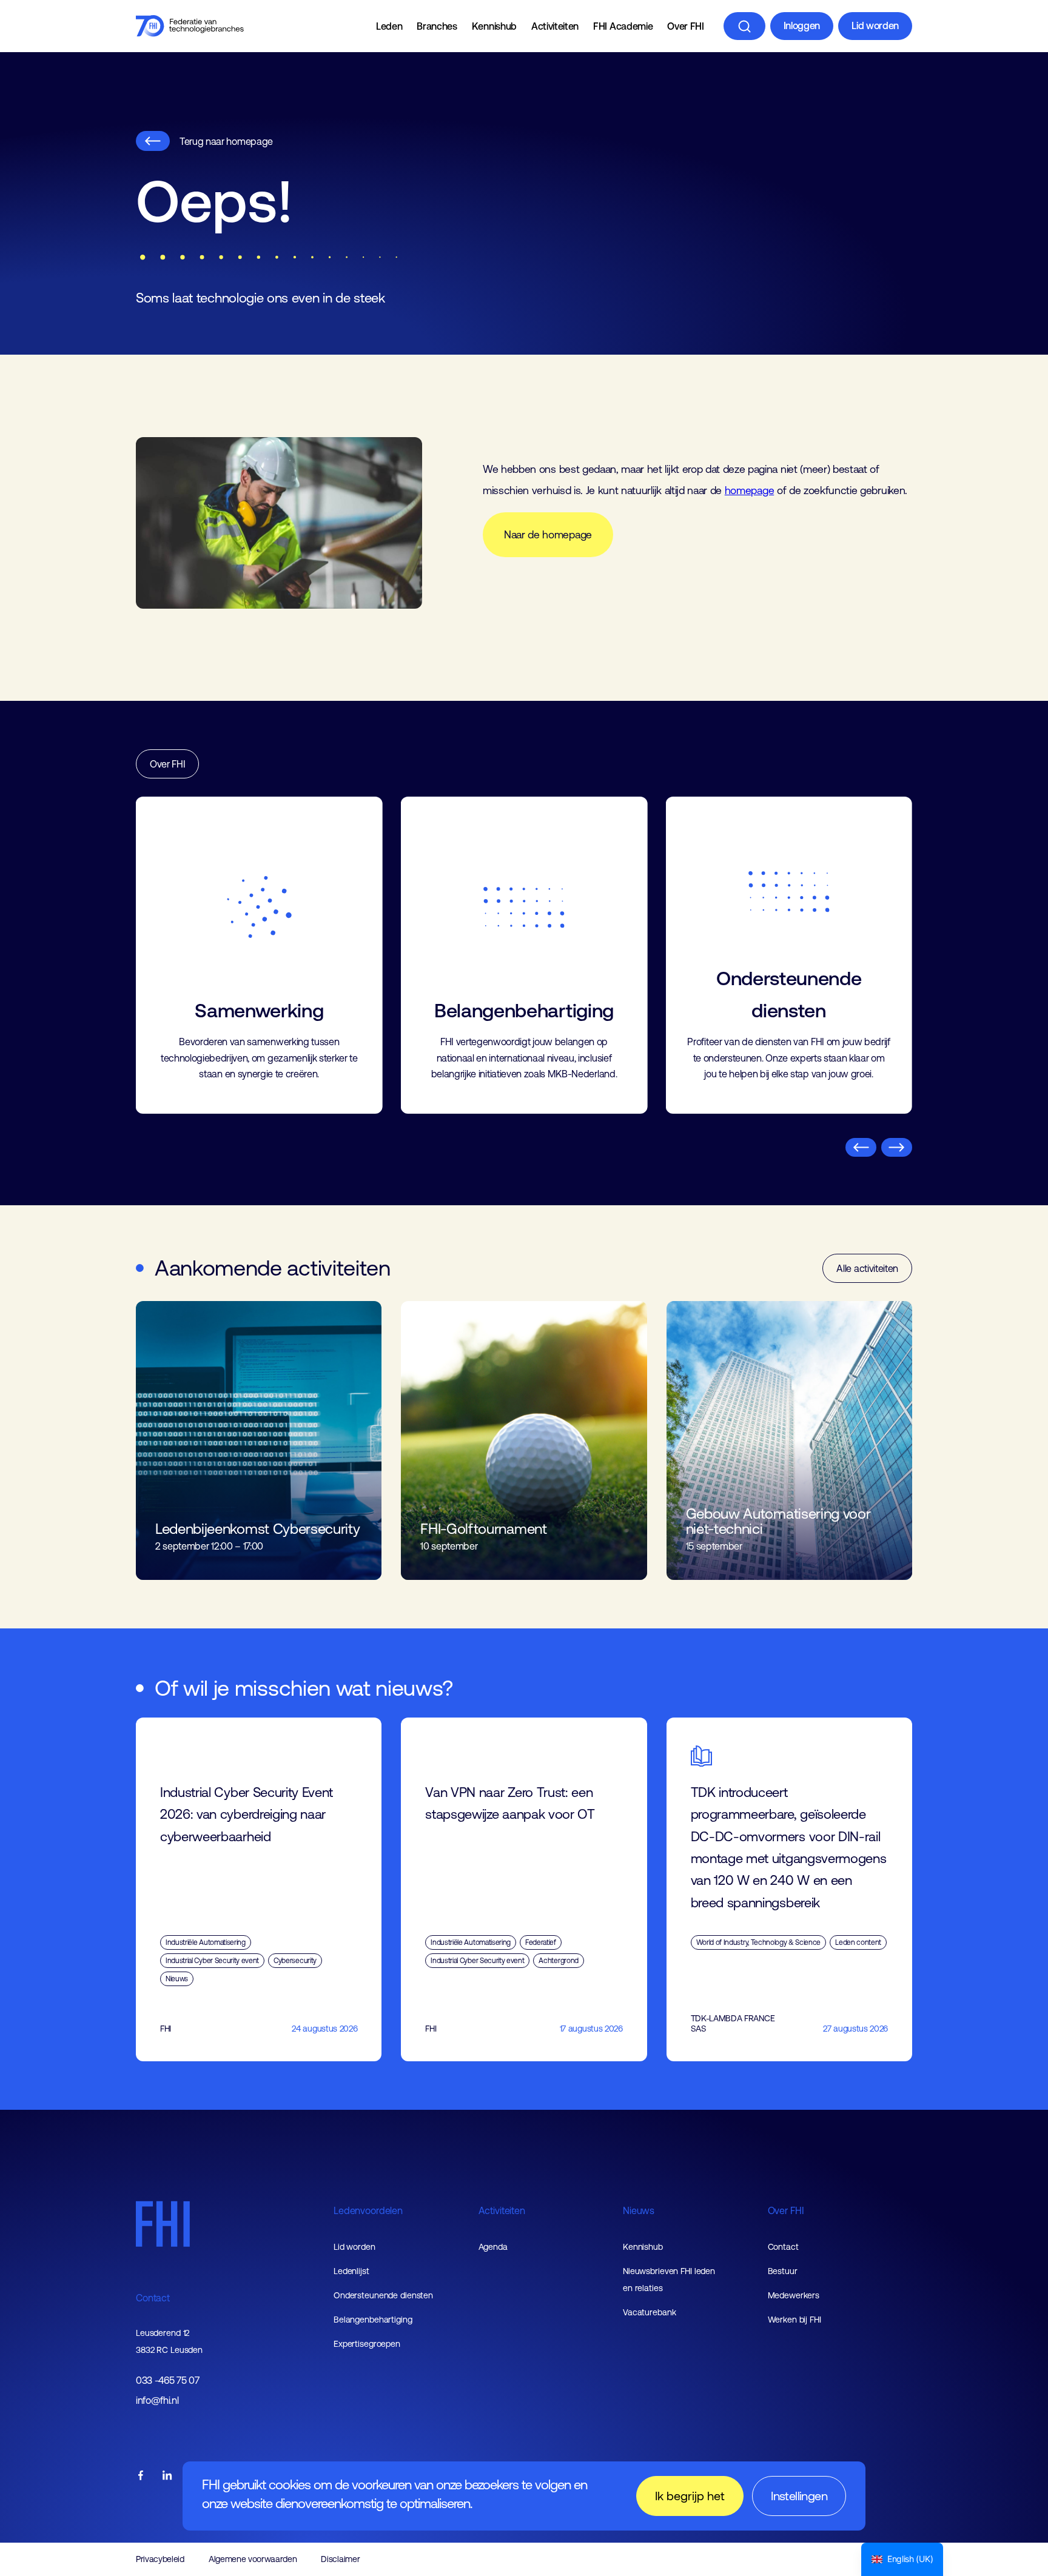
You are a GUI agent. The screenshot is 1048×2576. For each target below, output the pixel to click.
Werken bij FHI (794, 2320)
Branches (437, 26)
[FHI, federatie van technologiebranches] (190, 26)
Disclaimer (340, 2559)
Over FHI (685, 26)
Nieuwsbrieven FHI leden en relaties (669, 2280)
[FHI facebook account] (141, 2476)
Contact (153, 2298)
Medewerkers (794, 2295)
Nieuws (639, 2210)
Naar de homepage (548, 535)
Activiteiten (555, 26)
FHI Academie (623, 26)
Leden (389, 26)
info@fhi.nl (157, 2400)
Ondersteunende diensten (383, 2295)
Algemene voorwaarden (253, 2559)
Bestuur (783, 2271)
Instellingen (799, 2496)
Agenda (493, 2247)
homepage (749, 490)
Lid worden (875, 25)
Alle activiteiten (867, 1268)
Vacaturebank (650, 2312)
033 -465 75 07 (168, 2380)
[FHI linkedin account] (167, 2476)
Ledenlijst (351, 2271)
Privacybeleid (160, 2559)
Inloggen (802, 25)
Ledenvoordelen (368, 2210)
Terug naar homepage (226, 141)
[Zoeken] (744, 26)
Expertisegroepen (367, 2344)
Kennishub (494, 26)
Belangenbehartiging (373, 2320)
